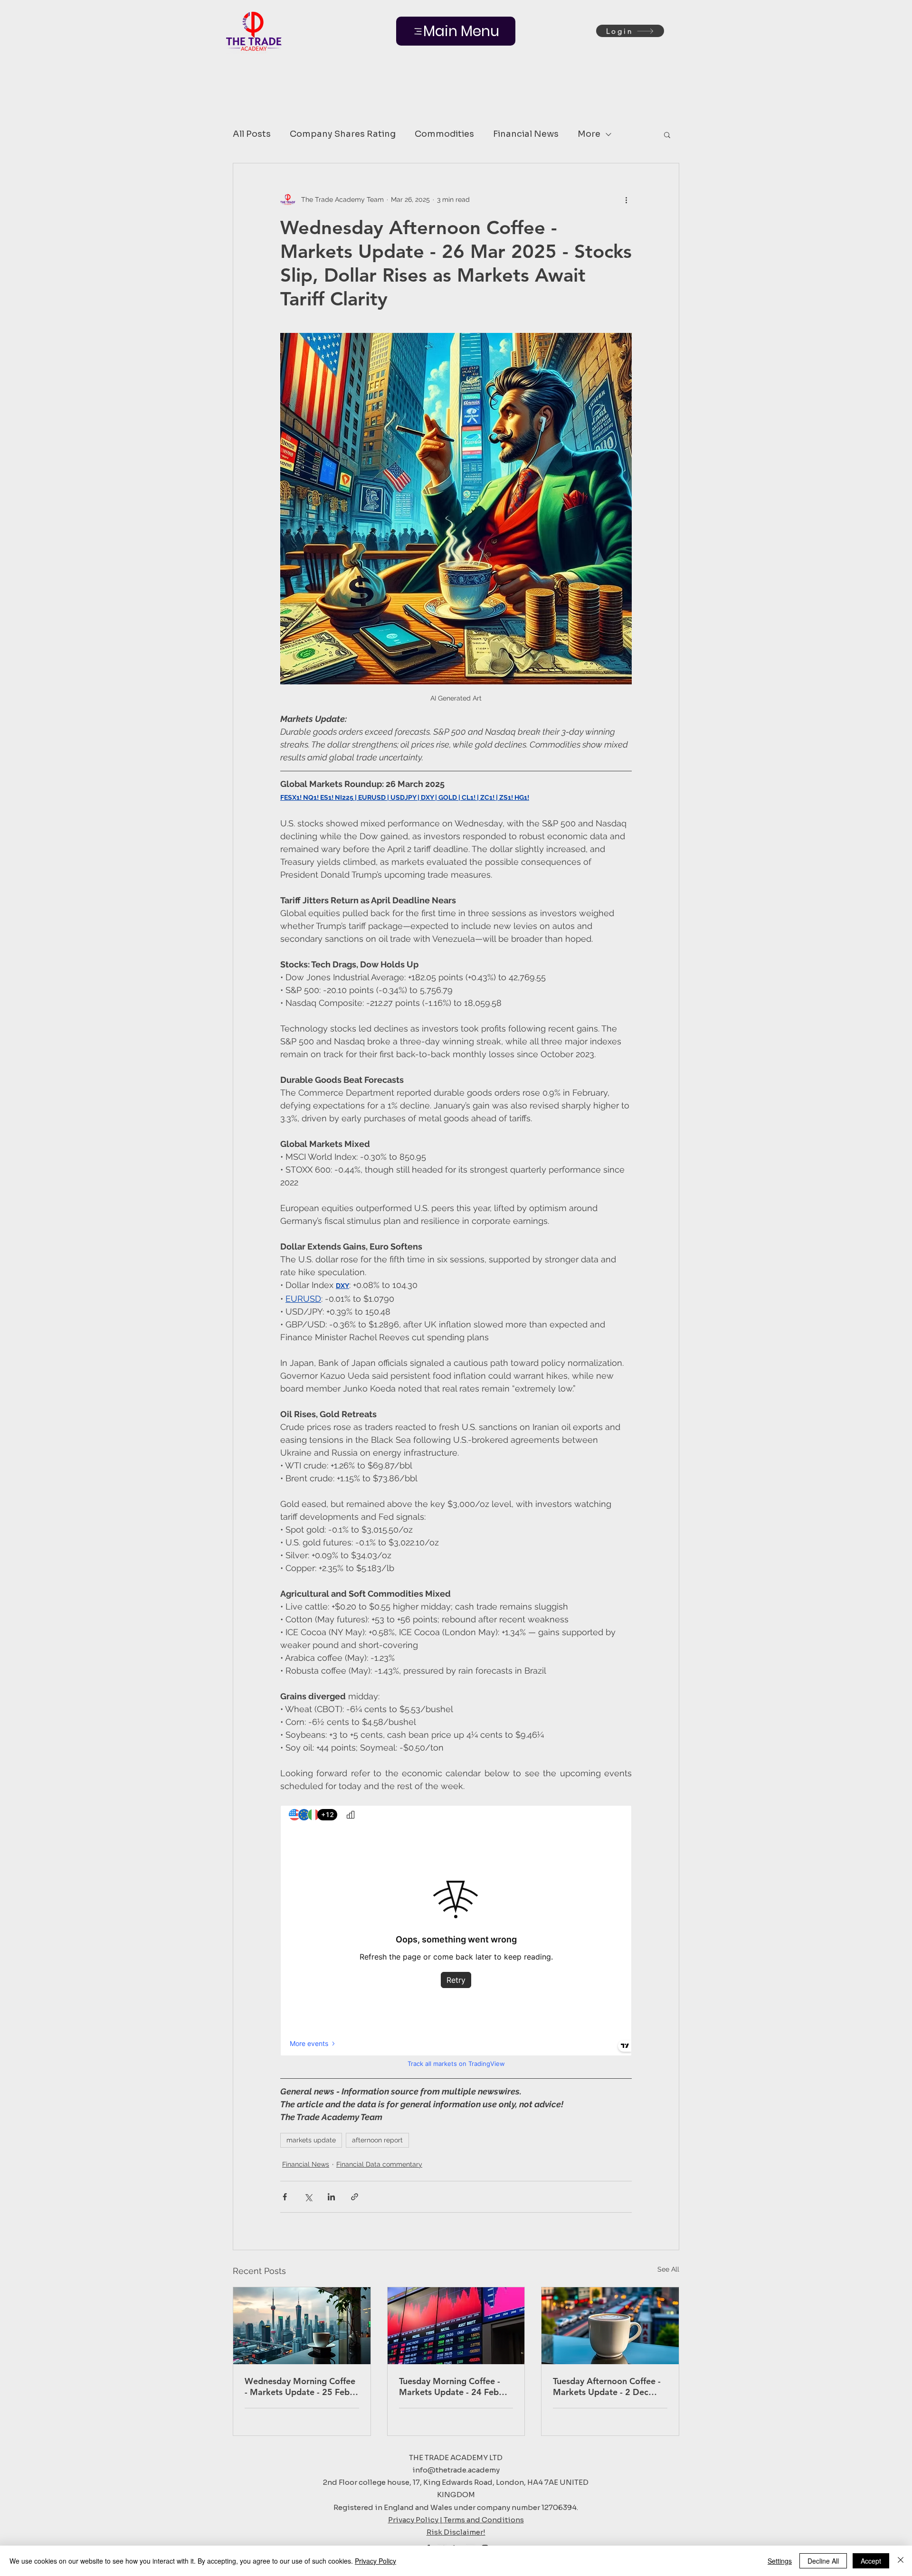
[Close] (901, 2561)
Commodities (444, 134)
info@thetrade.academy (456, 2470)
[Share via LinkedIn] (331, 2197)
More (589, 134)
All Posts (252, 134)
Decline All (823, 2561)
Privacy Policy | (416, 2520)
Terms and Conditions (484, 2520)
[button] (667, 134)
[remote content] (456, 1938)
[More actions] (626, 199)
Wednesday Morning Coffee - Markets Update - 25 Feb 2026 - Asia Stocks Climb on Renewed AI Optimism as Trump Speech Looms (300, 2387)
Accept (871, 2561)
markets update (311, 2140)
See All (668, 2269)
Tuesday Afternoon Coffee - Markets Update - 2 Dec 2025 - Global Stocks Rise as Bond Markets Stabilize (609, 2387)
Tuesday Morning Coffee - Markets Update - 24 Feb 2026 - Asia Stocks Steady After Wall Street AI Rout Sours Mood (451, 2387)
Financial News (526, 134)
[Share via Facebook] (285, 2197)
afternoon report (377, 2140)
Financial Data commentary (379, 2164)
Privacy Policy (375, 2561)
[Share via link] (355, 2197)
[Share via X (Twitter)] (308, 2197)
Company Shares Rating (343, 134)
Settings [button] (780, 2561)
